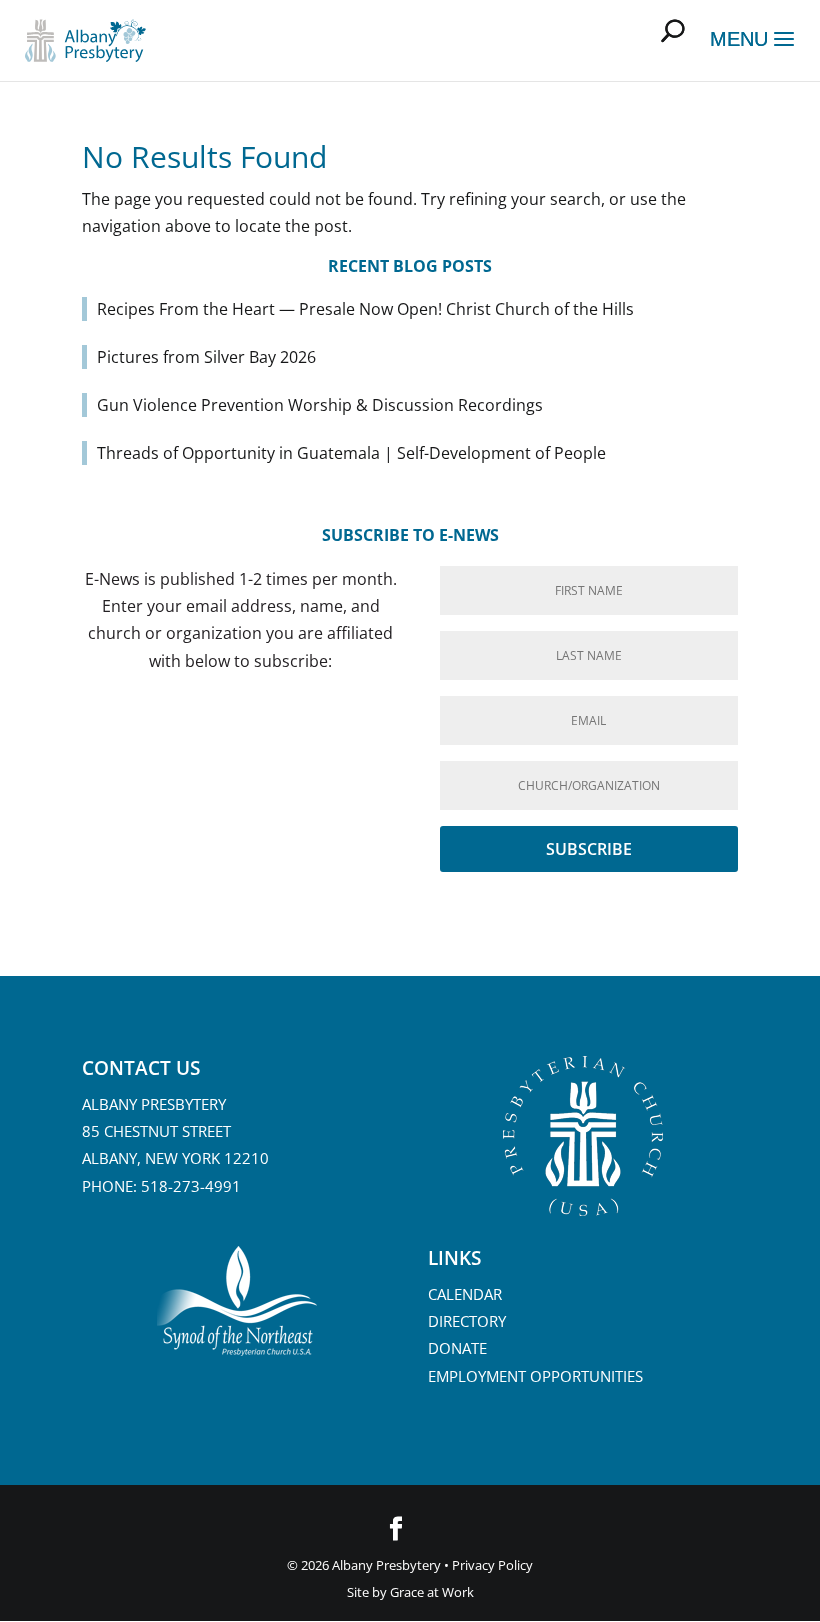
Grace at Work (432, 1592)
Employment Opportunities (535, 1376)
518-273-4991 (191, 1186)
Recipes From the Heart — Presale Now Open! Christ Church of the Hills (365, 309)
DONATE (457, 1348)
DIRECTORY (467, 1321)
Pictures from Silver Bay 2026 (206, 357)
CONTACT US (141, 1068)
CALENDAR (465, 1294)
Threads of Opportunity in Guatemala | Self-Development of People (351, 453)
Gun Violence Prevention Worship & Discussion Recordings (320, 405)
